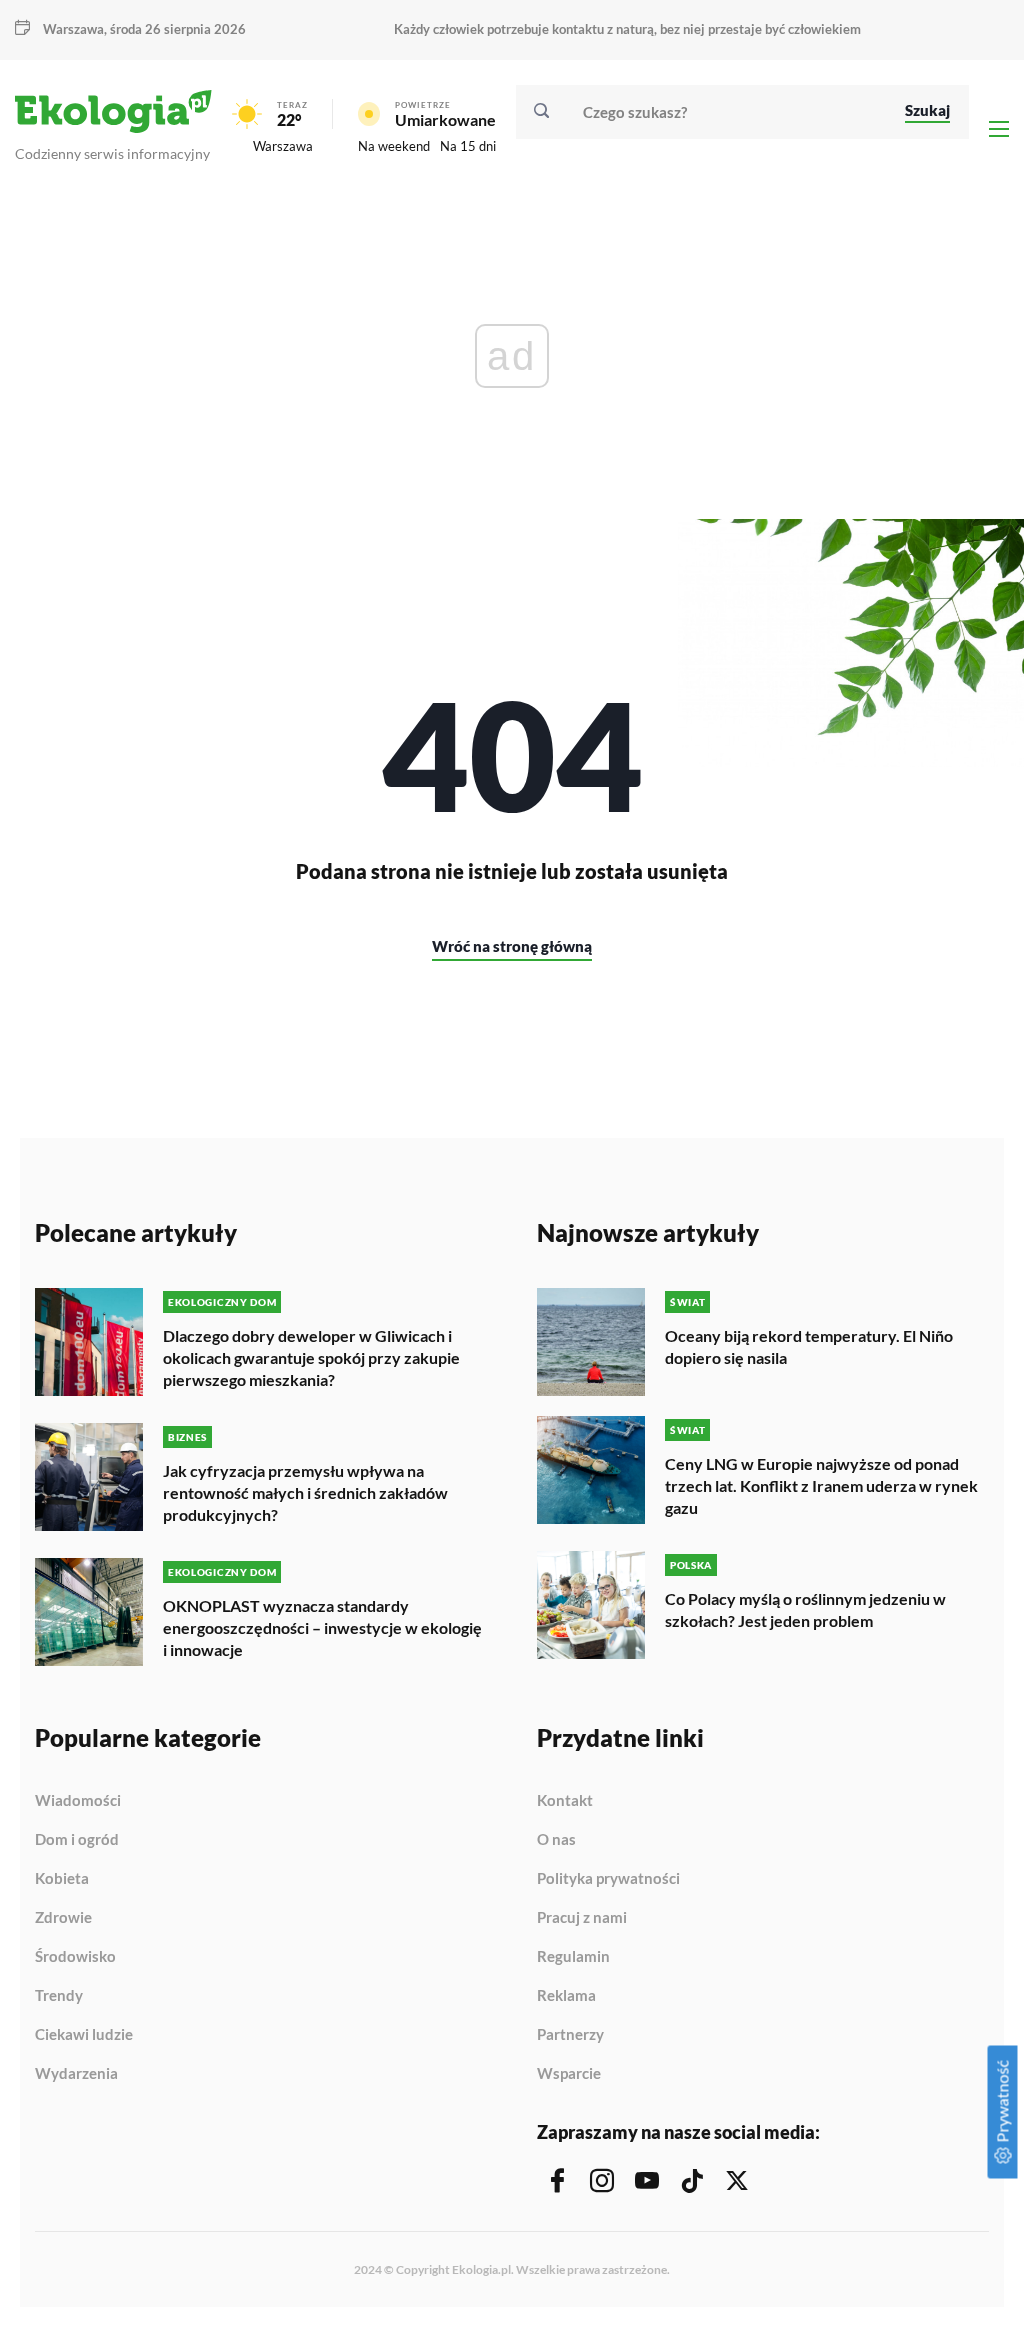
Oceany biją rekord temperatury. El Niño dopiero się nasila (809, 1346)
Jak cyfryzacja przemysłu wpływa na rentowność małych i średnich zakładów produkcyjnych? (305, 1492)
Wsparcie (569, 2073)
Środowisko (75, 1957)
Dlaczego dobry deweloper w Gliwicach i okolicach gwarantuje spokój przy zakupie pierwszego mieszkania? (311, 1357)
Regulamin (573, 1957)
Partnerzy (570, 2035)
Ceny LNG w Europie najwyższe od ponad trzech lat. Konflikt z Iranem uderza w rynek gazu (821, 1485)
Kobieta (62, 1879)
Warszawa (283, 146)
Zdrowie (63, 1918)
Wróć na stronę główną (512, 946)
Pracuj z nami (582, 1918)
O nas (556, 1840)
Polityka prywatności (608, 1879)
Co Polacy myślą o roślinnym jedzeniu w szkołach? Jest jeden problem (805, 1609)
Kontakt (565, 1801)
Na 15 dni (468, 146)
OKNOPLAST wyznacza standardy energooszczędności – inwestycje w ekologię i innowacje (322, 1627)
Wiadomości (78, 1801)
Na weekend (394, 146)
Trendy (59, 1996)
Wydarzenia (76, 2073)
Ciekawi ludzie (84, 2035)
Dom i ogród (77, 1840)
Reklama (566, 1996)
